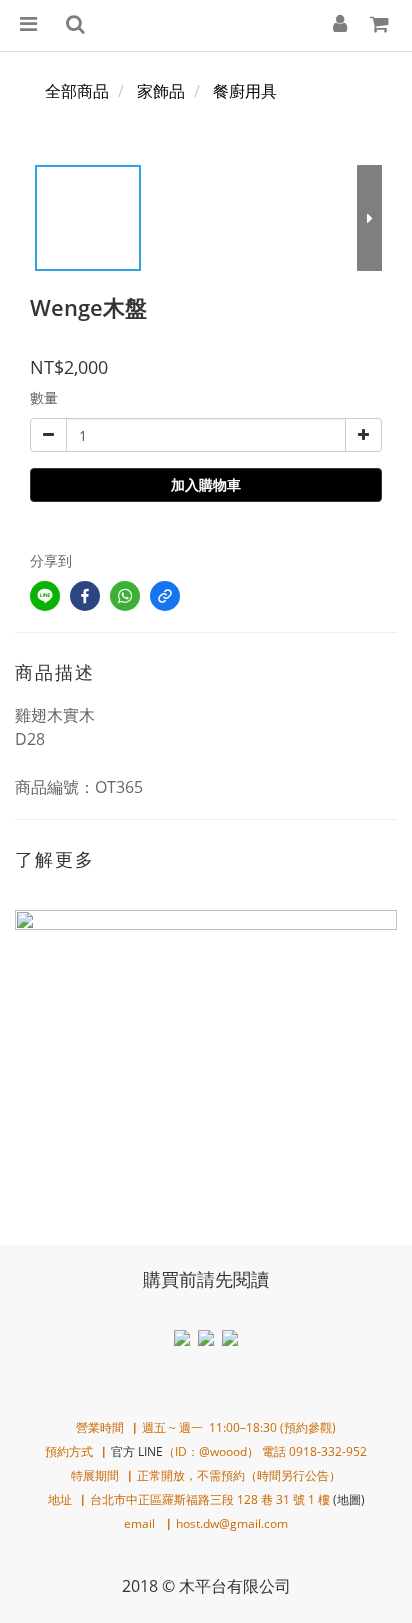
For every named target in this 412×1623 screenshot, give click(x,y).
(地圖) (349, 1499)
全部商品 (77, 91)
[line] (45, 596)
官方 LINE (137, 1451)
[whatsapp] (125, 596)
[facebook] (85, 596)
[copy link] (165, 596)
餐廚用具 (245, 91)
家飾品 (161, 91)
